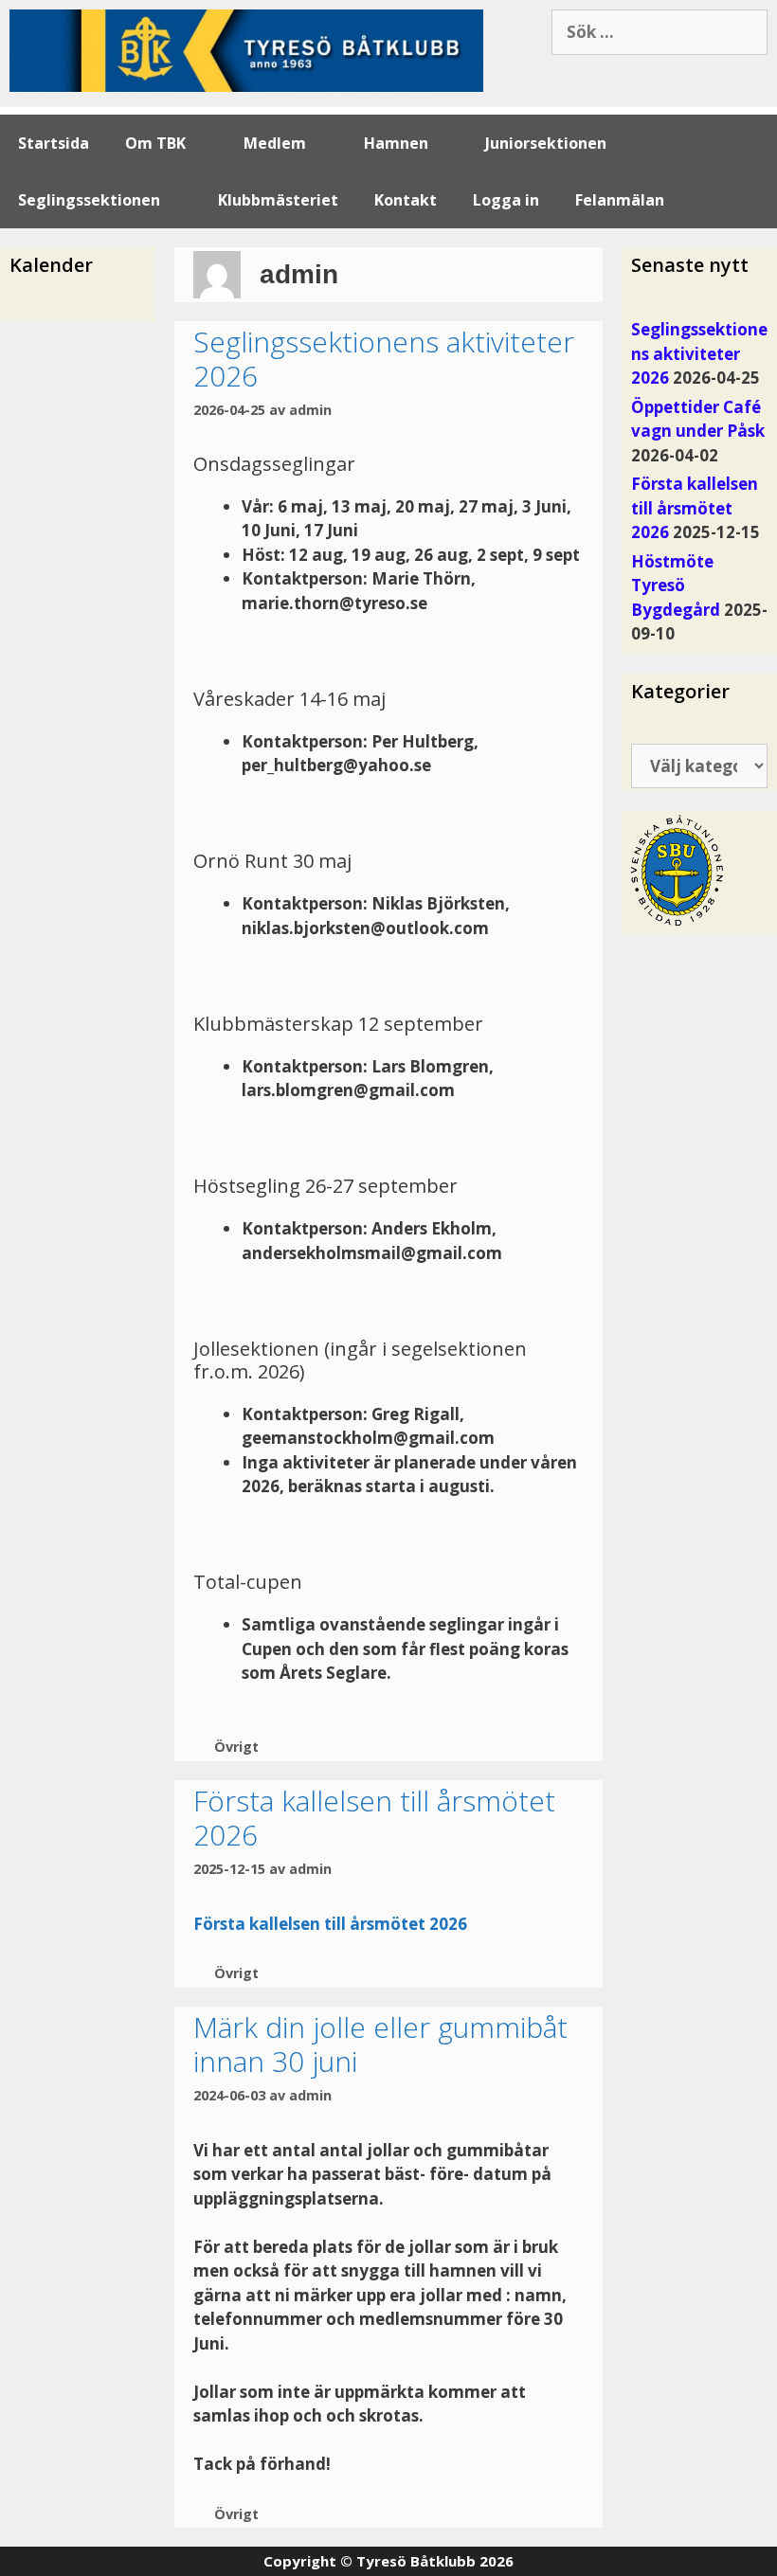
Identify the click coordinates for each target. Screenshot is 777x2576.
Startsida (54, 143)
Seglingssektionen (89, 200)
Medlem (275, 143)
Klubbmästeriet (278, 200)
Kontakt (406, 200)
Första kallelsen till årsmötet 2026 (374, 1818)
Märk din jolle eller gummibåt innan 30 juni (380, 2044)
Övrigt (236, 1747)
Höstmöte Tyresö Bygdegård (676, 585)
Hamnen (396, 143)
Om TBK (155, 143)
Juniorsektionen (546, 143)
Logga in (506, 200)
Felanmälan (620, 200)
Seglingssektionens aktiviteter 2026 (384, 359)
